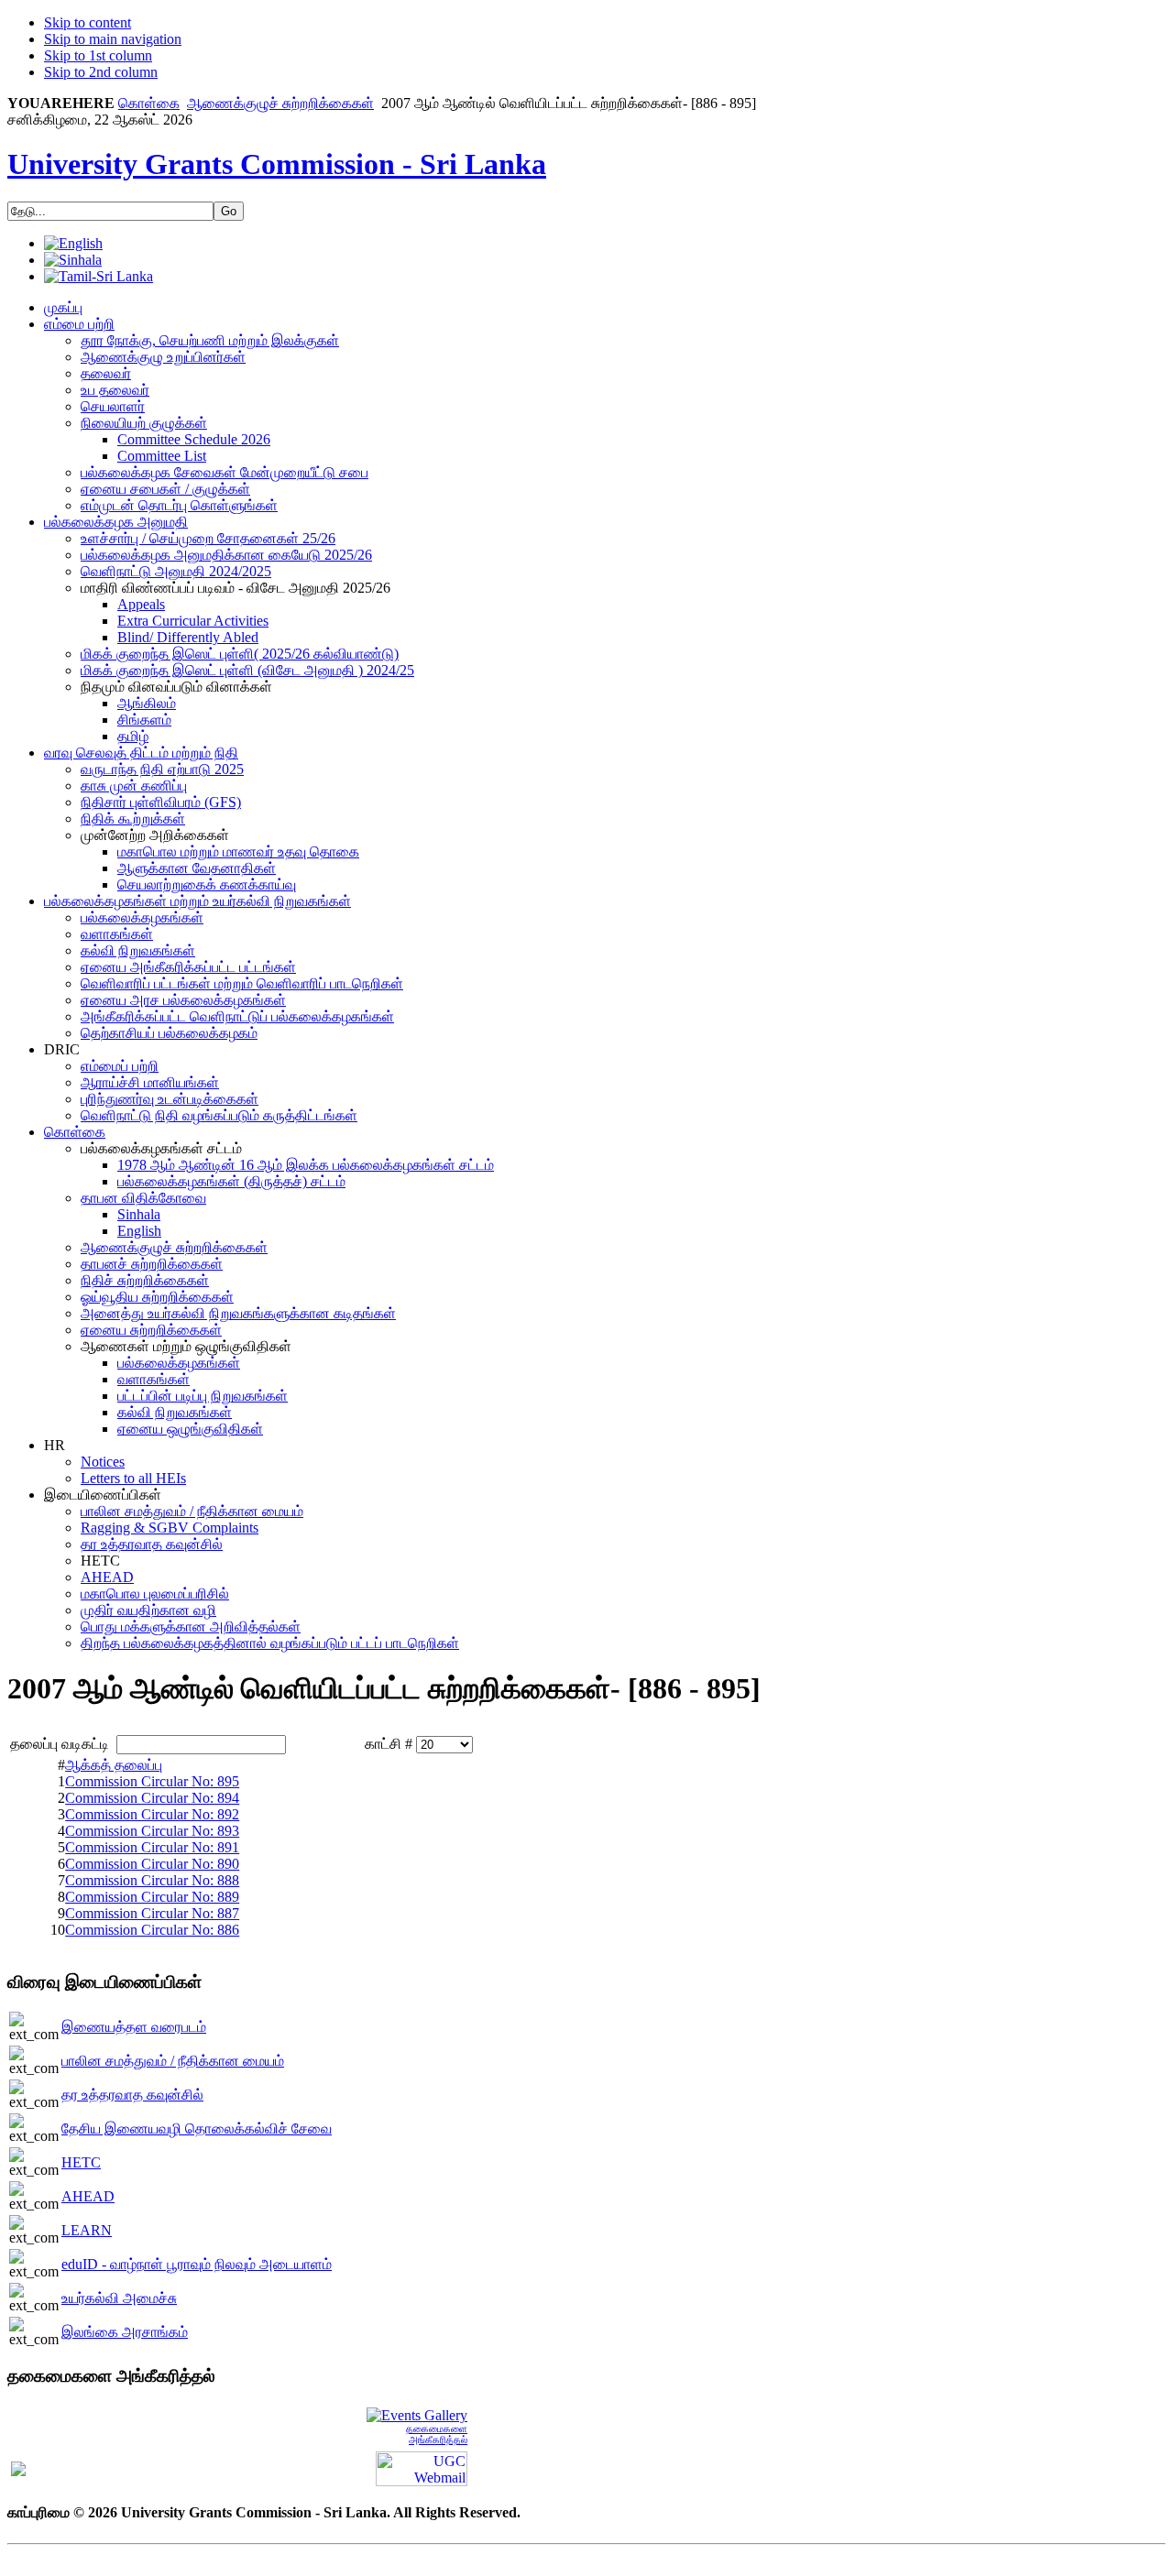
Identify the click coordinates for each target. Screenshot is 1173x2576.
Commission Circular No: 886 (152, 1930)
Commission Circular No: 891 (152, 1847)
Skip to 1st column (98, 55)
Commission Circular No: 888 (152, 1880)
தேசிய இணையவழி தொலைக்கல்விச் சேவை (197, 2128)
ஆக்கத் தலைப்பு (114, 1765)
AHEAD (88, 2196)
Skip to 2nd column (101, 72)
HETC (81, 2162)
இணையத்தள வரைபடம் (134, 2027)
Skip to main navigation (113, 39)
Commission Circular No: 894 (152, 1798)
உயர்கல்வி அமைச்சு (119, 2298)
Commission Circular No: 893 (152, 1831)
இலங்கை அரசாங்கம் (125, 2332)
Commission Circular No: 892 (152, 1814)
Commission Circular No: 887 (152, 1913)
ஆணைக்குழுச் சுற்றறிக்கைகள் (280, 103)
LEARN (87, 2230)
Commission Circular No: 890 (152, 1864)
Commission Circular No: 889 (152, 1897)
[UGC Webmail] (422, 2467)
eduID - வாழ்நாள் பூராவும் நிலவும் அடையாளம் (197, 2264)
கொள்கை (149, 103)
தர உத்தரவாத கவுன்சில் (132, 2095)
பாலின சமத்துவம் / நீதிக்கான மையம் (173, 2061)
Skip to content (88, 22)
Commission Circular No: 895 (152, 1781)
